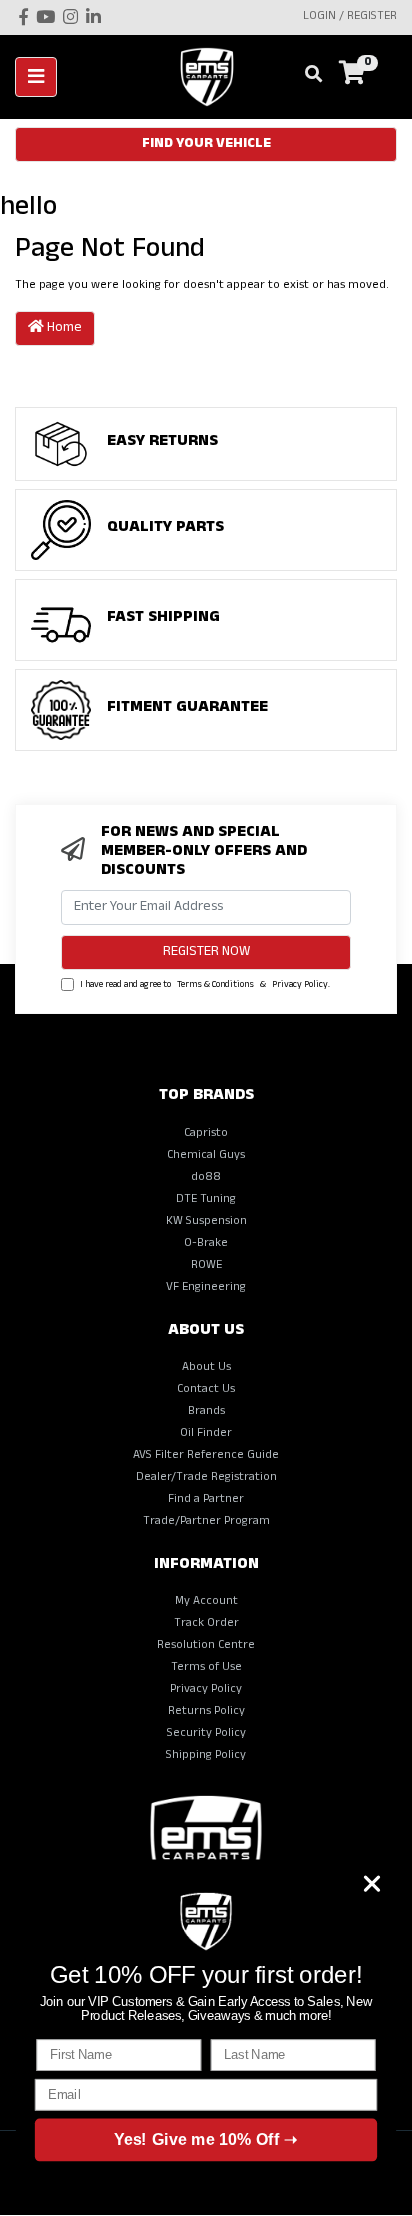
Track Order (206, 1624)
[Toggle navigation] (36, 77)
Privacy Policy (300, 985)
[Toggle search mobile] (307, 76)
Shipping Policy (206, 1756)
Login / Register (350, 17)
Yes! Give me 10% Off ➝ (205, 2139)
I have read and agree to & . (204, 985)
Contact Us (206, 1390)
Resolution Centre (206, 1646)
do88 (206, 1178)
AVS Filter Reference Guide (206, 1456)
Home (63, 328)
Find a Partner (206, 1500)
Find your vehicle (206, 144)
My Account (206, 1602)
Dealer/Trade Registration (206, 1478)
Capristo (206, 1134)
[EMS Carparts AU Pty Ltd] (213, 78)
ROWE (206, 1266)
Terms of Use (206, 1668)
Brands (206, 1412)
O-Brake (206, 1244)
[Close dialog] (372, 1883)
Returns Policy (206, 1712)
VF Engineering (206, 1288)
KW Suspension (206, 1222)
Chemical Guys (206, 1156)
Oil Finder (206, 1434)
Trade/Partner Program (206, 1522)
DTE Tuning (206, 1200)
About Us (206, 1368)
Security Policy (206, 1734)
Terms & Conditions (215, 985)
